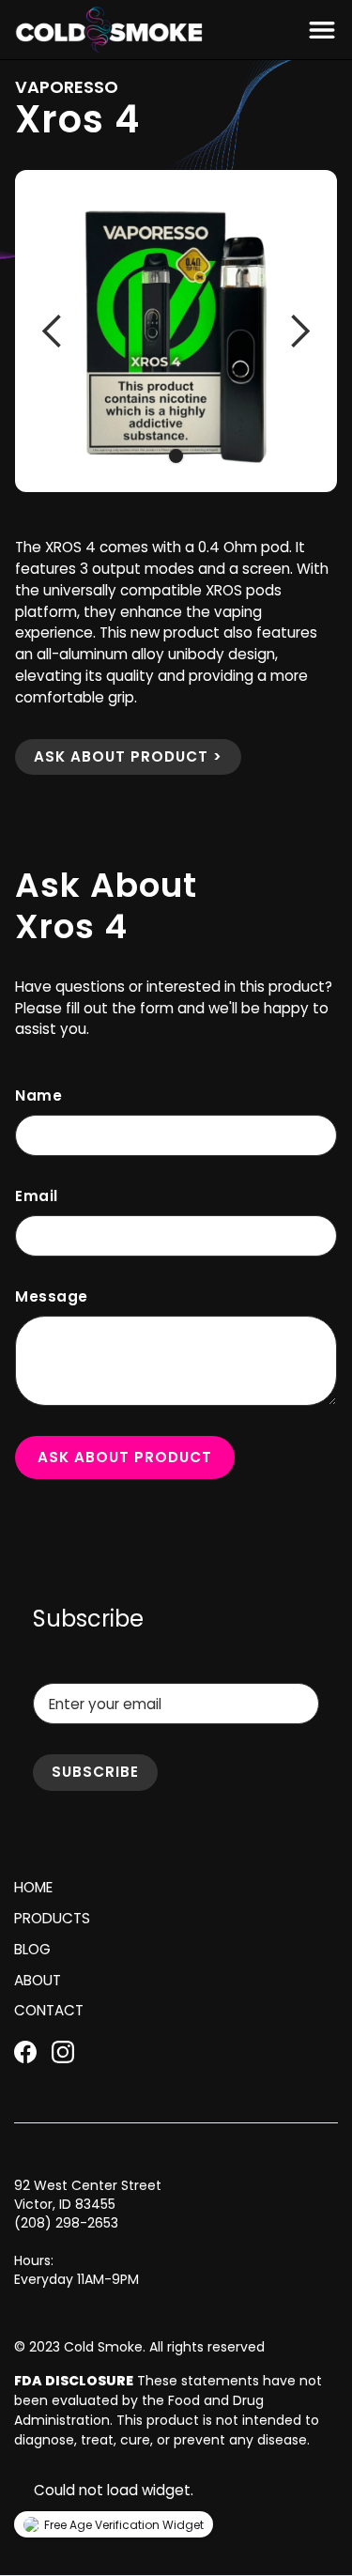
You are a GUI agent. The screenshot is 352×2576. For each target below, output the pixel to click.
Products (52, 1918)
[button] (318, 30)
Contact (49, 2010)
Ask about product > (128, 756)
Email (37, 1196)
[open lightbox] (176, 331)
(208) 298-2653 (66, 2223)
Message (52, 1296)
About (38, 1980)
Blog (32, 1949)
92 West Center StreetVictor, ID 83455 (88, 2195)
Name (38, 1095)
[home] (109, 30)
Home (33, 1887)
